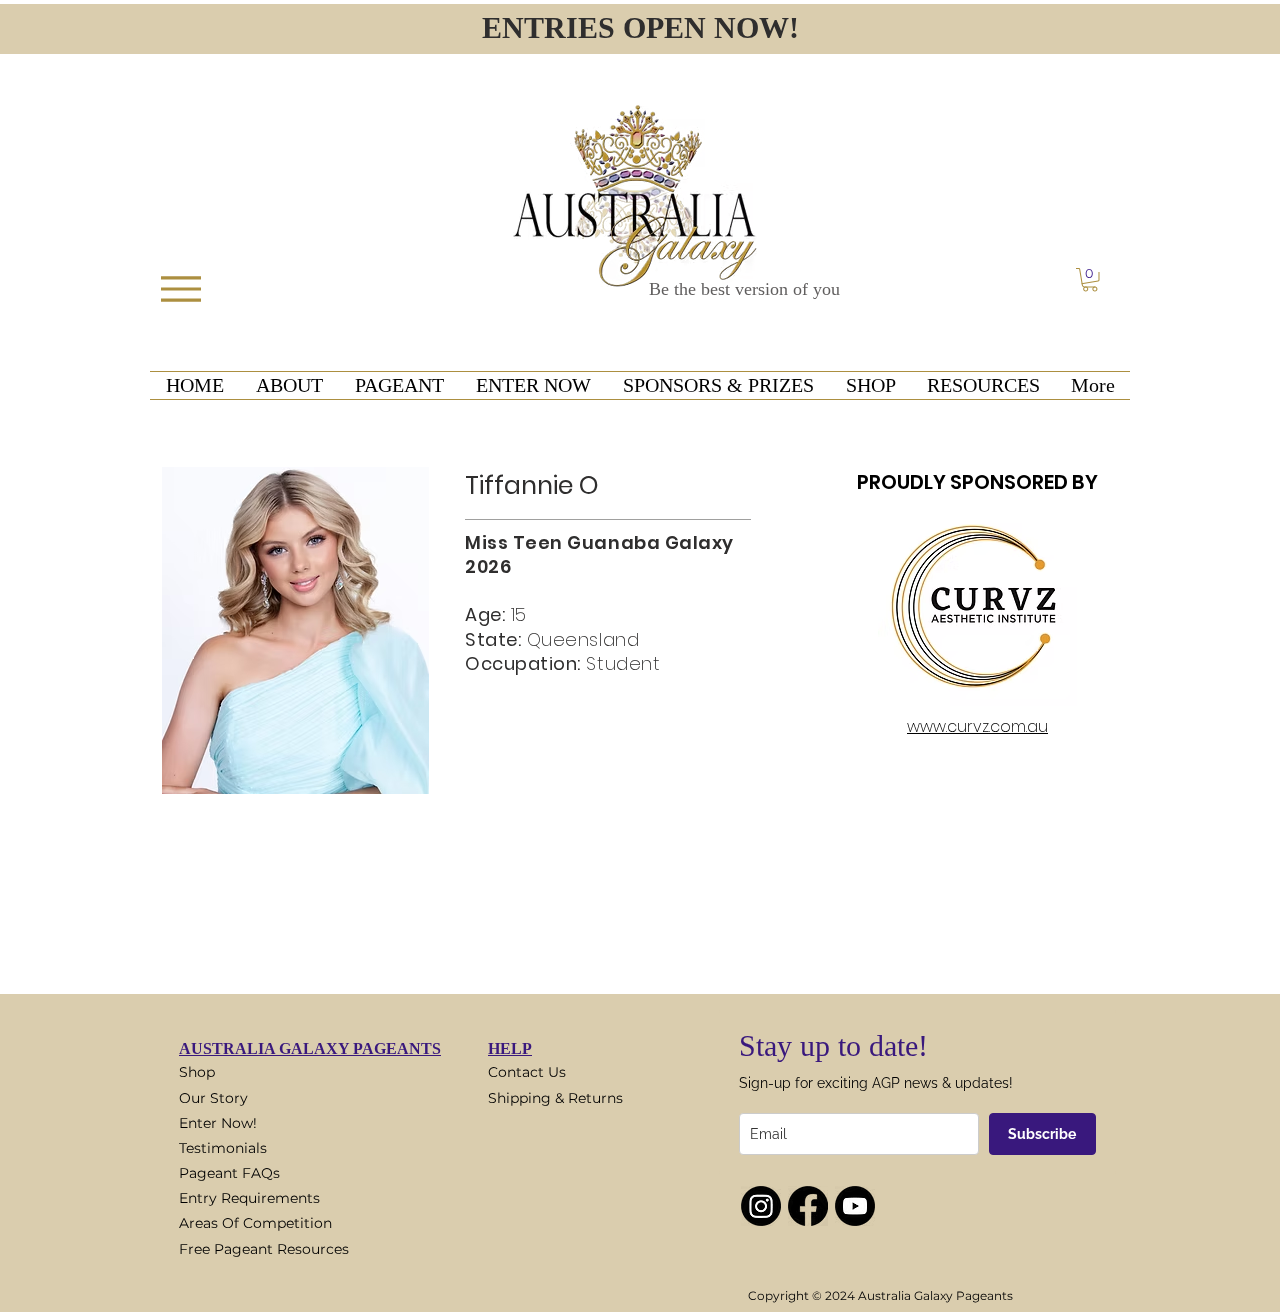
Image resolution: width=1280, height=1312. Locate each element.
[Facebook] (808, 1206)
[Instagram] (761, 1206)
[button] (1090, 280)
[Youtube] (855, 1206)
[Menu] (180, 288)
